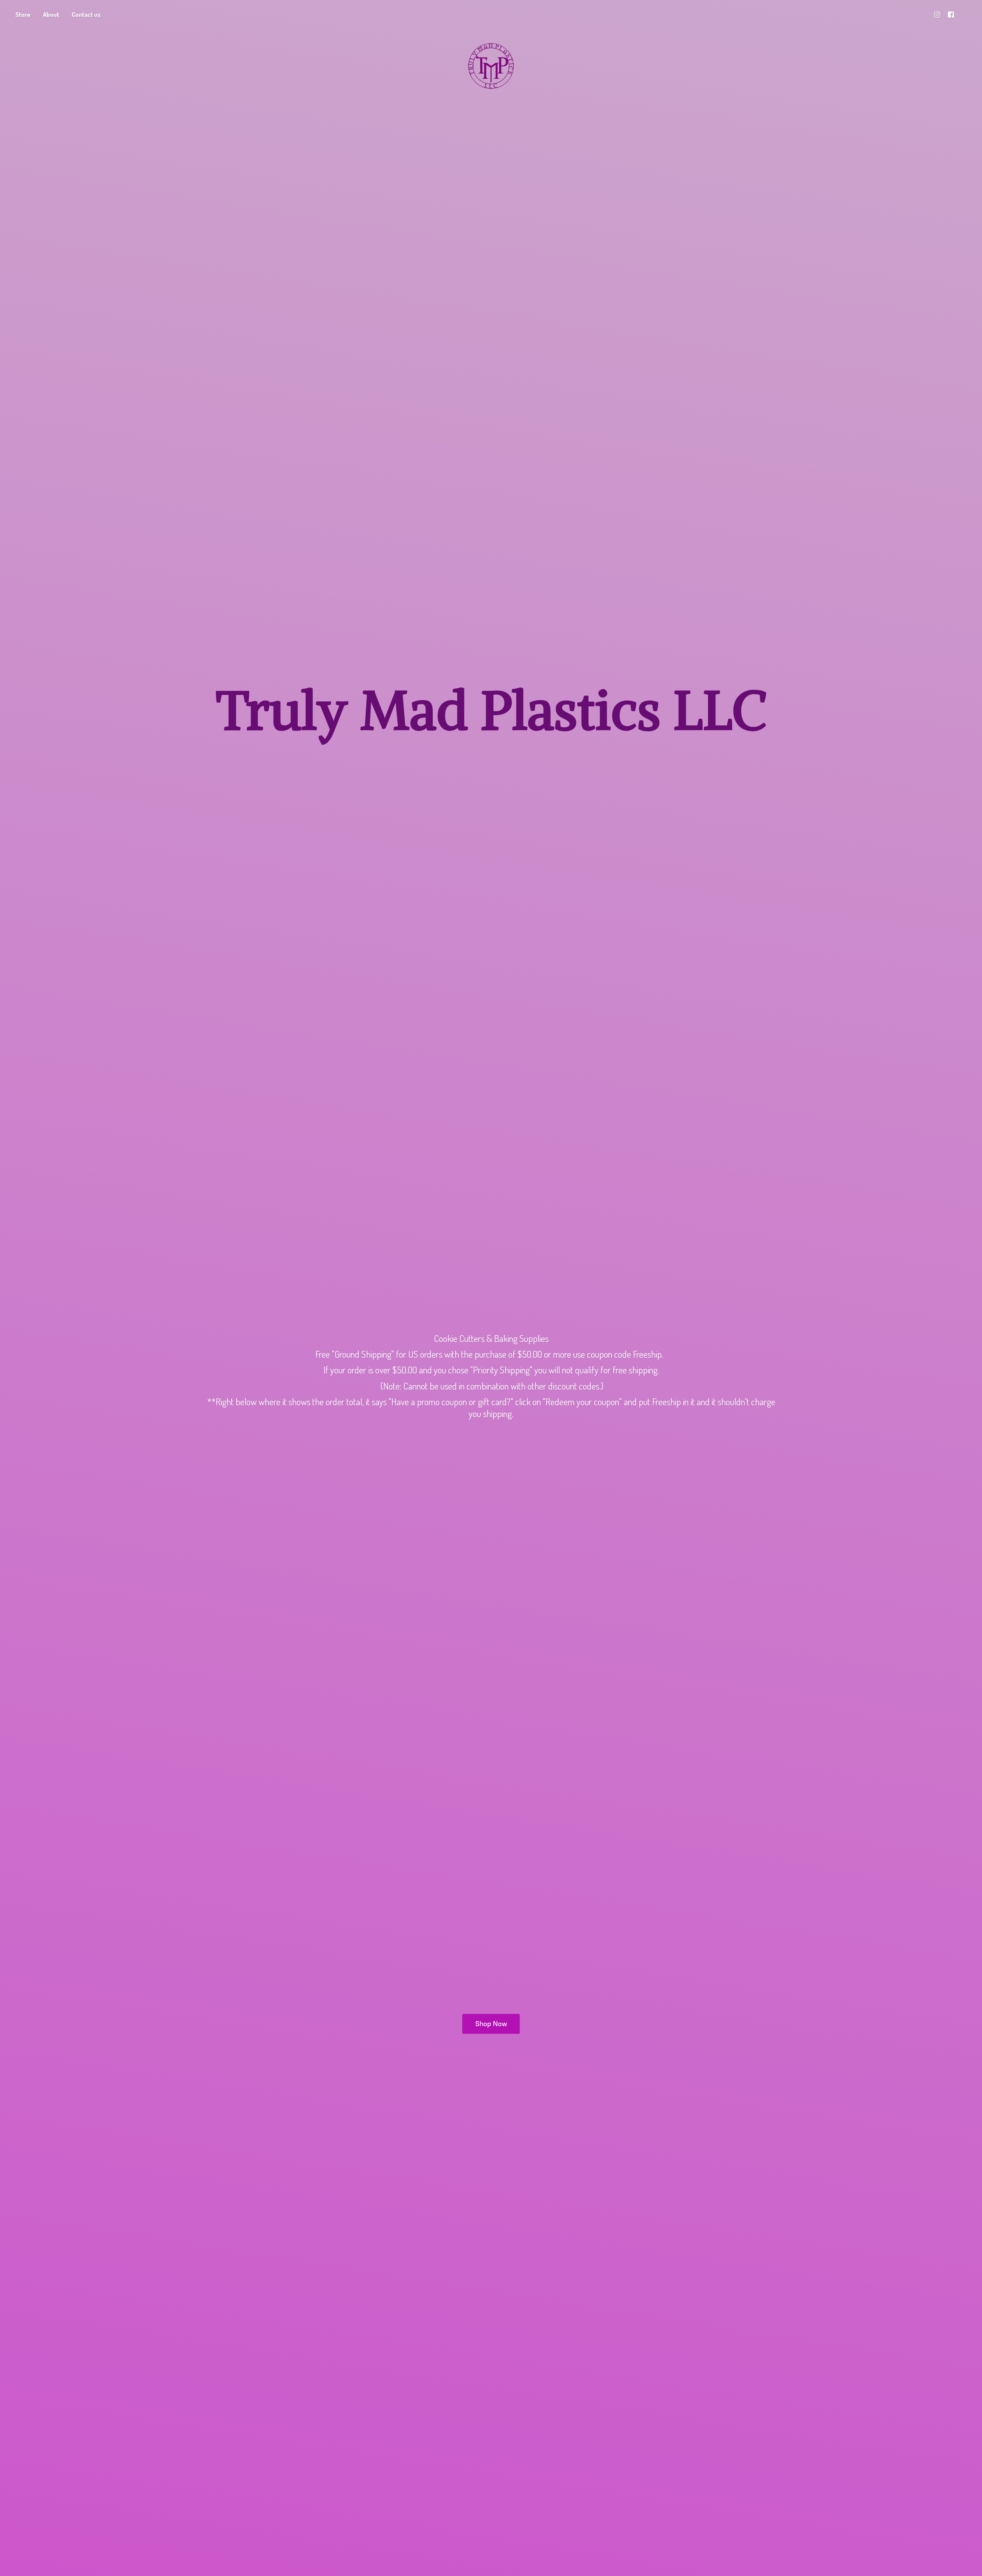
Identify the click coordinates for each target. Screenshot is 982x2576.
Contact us (86, 15)
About (51, 15)
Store (23, 15)
